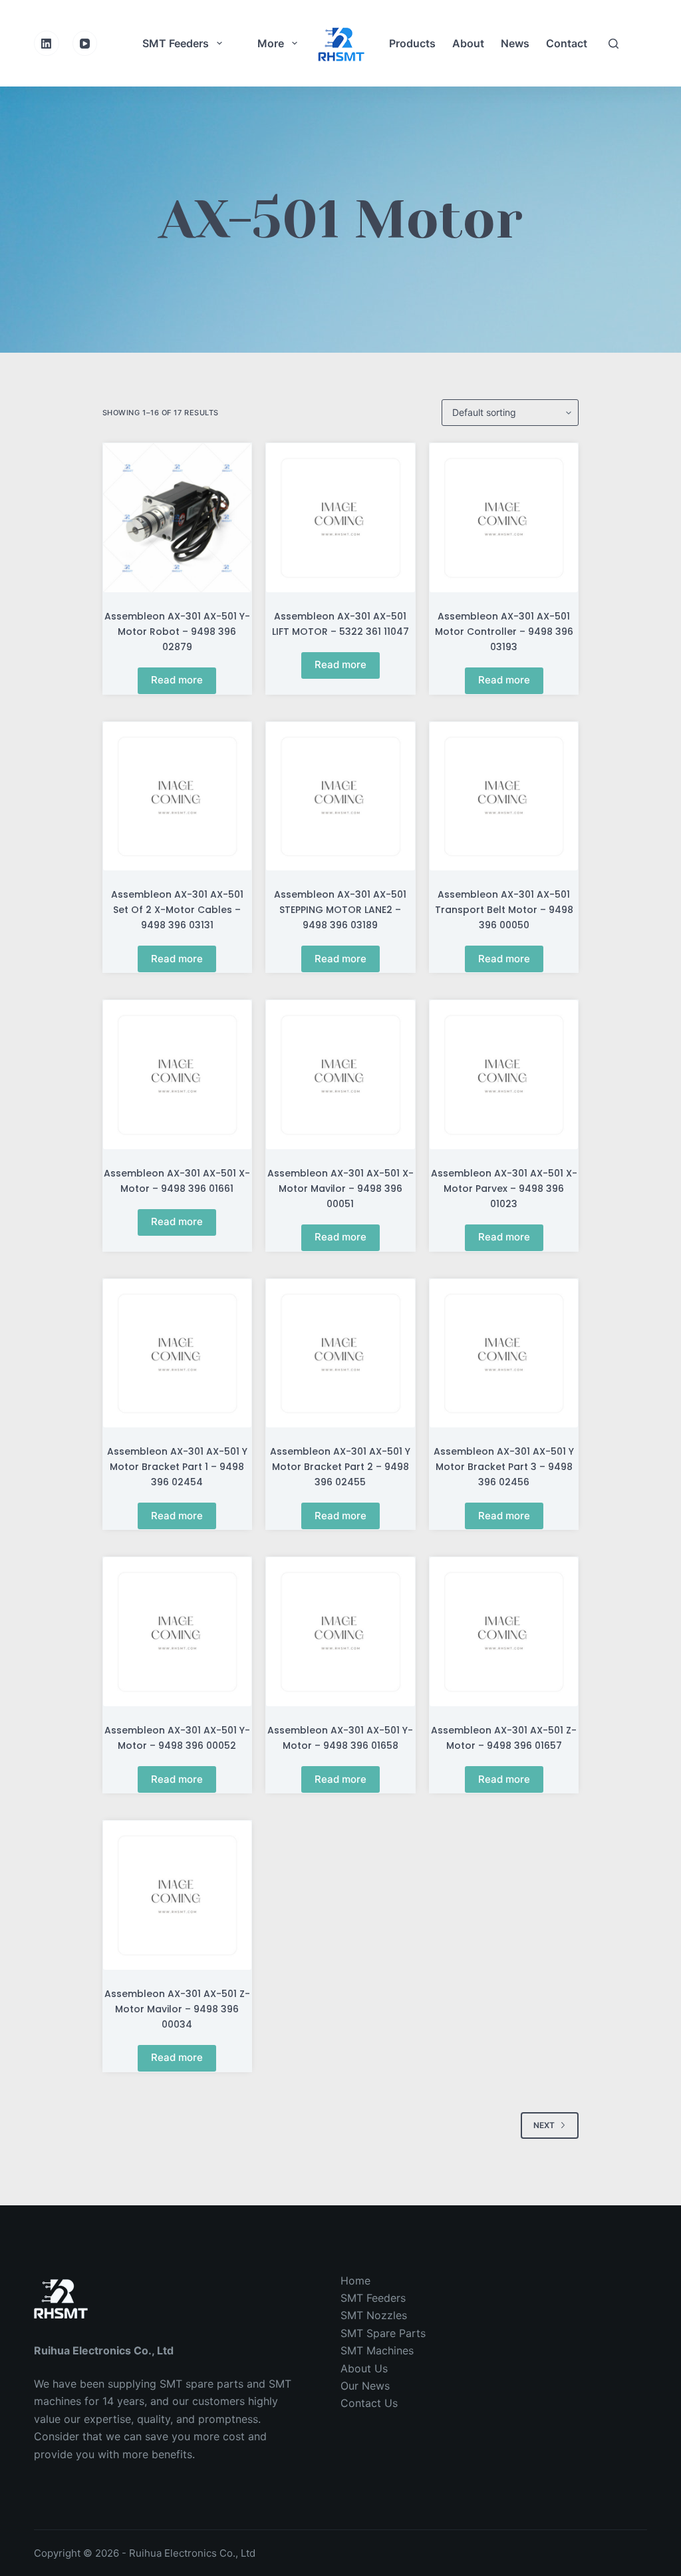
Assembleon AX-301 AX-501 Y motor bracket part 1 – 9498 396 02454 (177, 1467)
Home (355, 2281)
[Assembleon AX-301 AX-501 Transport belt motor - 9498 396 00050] (504, 797)
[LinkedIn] (47, 43)
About (468, 43)
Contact (567, 43)
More (271, 43)
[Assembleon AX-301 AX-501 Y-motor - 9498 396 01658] (340, 1632)
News (515, 43)
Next (544, 2125)
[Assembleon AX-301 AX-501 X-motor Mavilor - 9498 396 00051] (340, 1075)
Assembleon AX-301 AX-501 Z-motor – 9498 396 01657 (504, 1738)
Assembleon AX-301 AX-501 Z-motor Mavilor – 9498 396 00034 (177, 2009)
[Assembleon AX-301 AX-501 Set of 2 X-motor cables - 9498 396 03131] (178, 797)
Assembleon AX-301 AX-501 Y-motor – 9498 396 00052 (177, 1738)
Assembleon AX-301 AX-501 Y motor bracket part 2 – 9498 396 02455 (340, 1467)
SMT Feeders (176, 43)
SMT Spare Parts (383, 2333)
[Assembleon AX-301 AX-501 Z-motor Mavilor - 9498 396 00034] (178, 1895)
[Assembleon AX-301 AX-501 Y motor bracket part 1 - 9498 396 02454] (178, 1354)
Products (412, 43)
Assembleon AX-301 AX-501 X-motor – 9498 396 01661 (177, 1181)
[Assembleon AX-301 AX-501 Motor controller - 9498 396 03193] (504, 518)
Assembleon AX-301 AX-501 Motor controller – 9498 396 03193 (504, 632)
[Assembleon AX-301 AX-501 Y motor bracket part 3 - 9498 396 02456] (504, 1354)
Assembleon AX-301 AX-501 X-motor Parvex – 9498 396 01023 (504, 1189)
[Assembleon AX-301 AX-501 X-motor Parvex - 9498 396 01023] (504, 1075)
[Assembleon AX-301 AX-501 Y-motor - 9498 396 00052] (178, 1632)
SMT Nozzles (374, 2315)
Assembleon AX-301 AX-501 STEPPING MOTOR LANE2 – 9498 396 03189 (340, 910)
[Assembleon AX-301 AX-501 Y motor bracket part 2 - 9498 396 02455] (340, 1354)
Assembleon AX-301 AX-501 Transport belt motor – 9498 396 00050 (504, 910)
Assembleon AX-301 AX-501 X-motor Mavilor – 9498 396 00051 (340, 1189)
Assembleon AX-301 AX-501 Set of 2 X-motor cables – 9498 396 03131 (177, 910)
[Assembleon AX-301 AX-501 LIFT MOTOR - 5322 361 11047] (340, 518)
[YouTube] (85, 43)
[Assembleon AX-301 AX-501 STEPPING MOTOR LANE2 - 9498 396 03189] (340, 797)
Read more (177, 680)
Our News (365, 2386)
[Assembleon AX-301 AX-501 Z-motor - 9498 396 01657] (504, 1632)
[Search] (613, 44)
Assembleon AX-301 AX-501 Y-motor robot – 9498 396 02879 (177, 632)
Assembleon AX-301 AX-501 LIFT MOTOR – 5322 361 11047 (340, 624)
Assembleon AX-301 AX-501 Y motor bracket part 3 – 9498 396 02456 (504, 1467)
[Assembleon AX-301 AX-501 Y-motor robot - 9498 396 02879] (178, 518)
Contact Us (369, 2403)
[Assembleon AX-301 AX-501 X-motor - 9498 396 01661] (178, 1075)
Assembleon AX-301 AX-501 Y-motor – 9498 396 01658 (340, 1738)
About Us (364, 2368)
